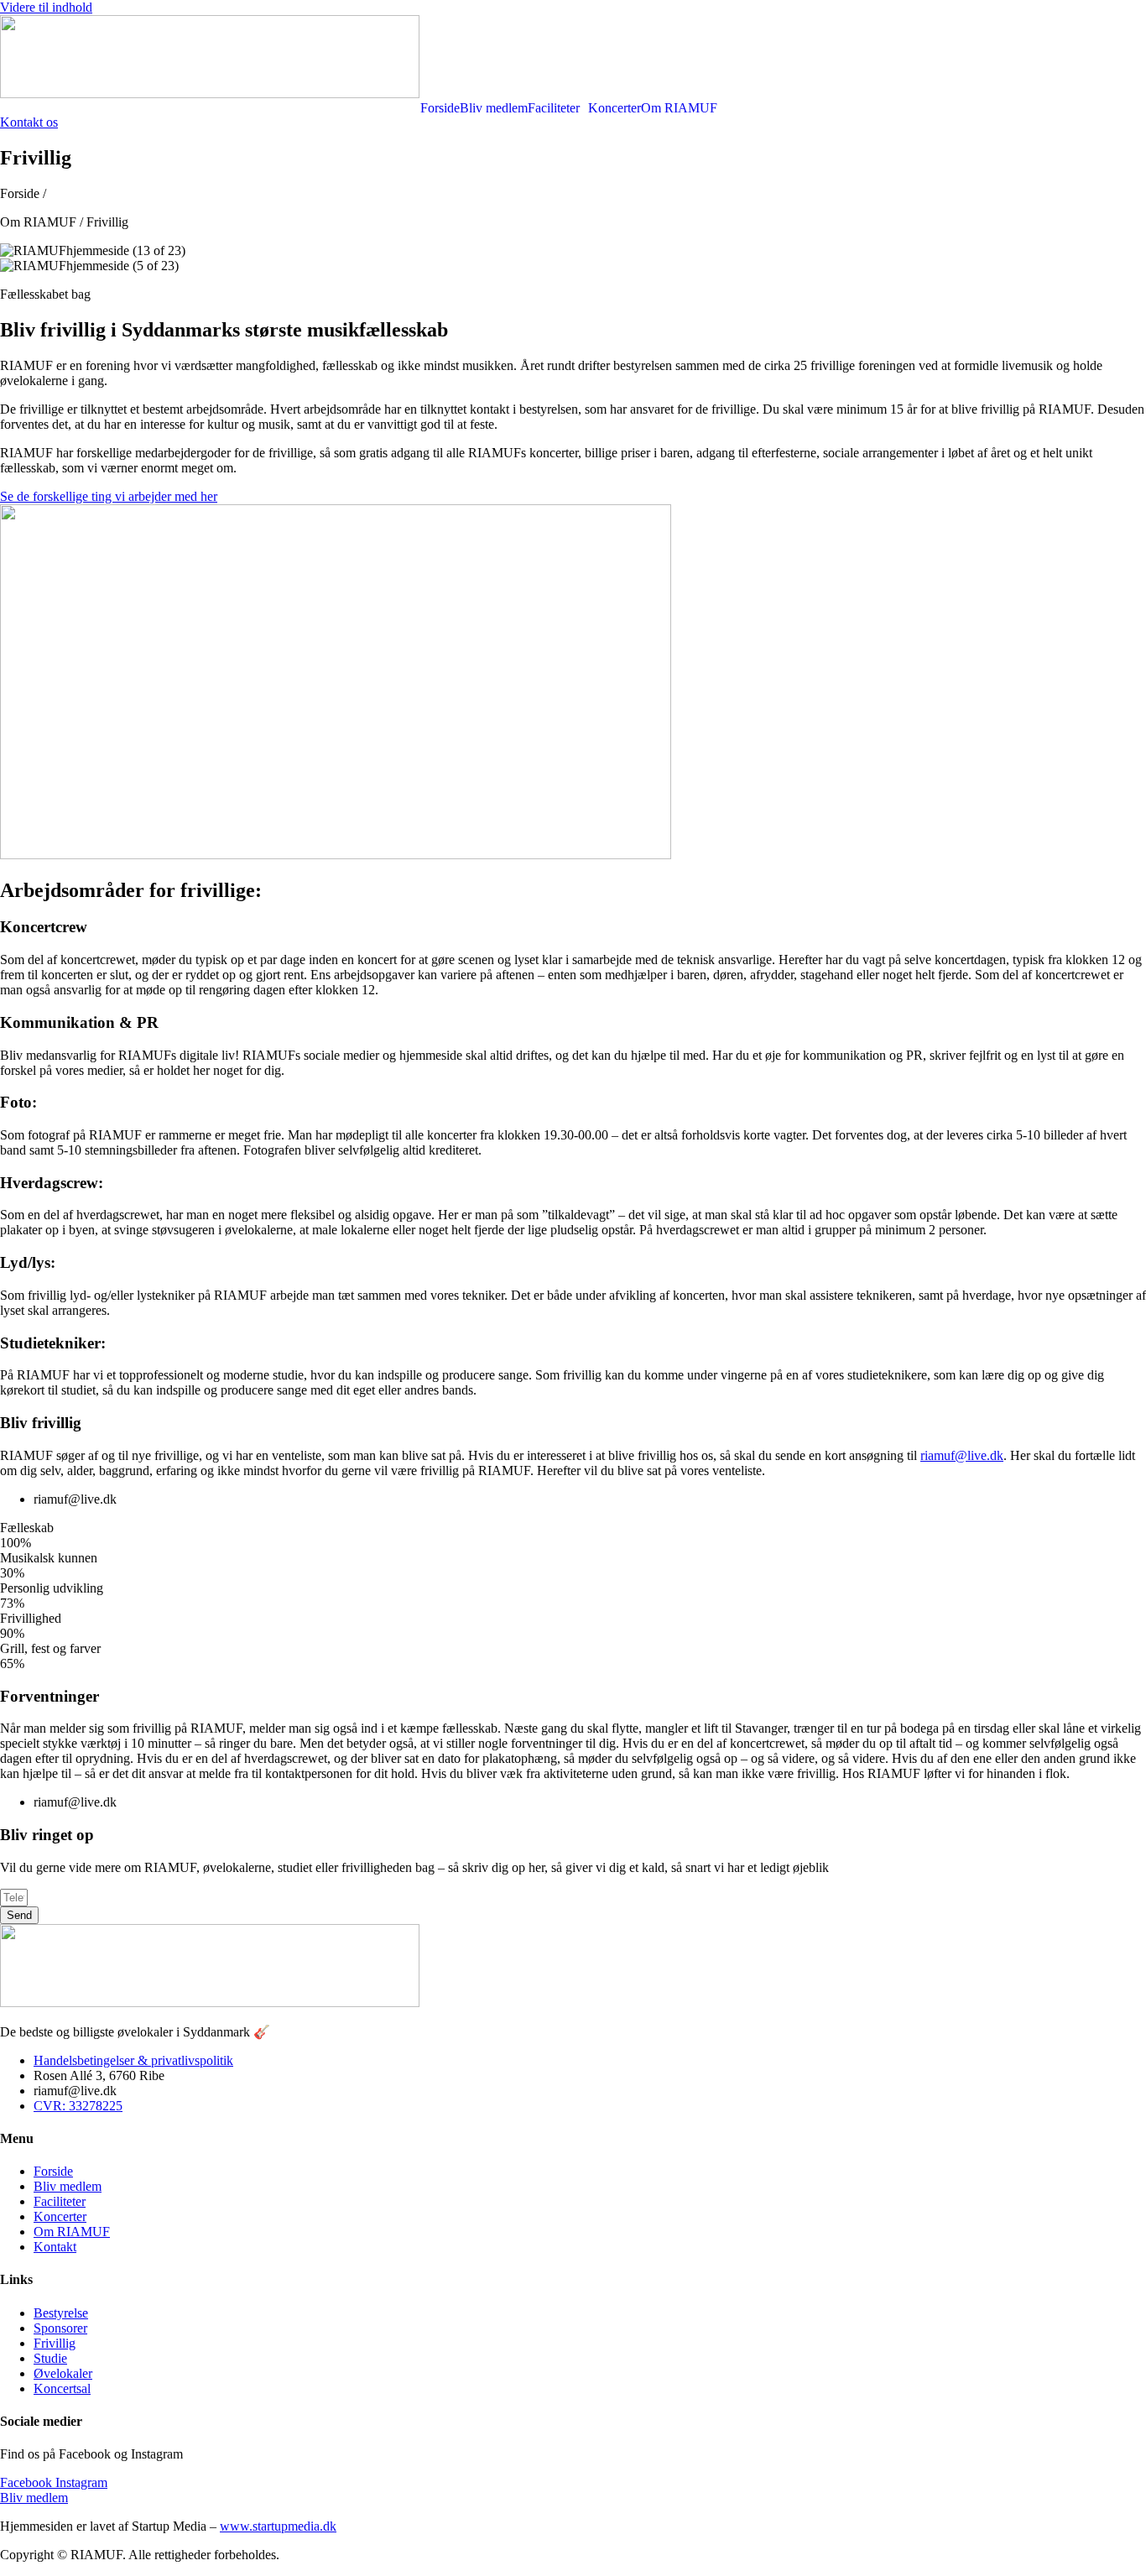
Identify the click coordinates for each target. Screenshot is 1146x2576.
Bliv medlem (494, 108)
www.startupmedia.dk (278, 2526)
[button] (558, 108)
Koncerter (615, 108)
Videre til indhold (46, 7)
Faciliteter (554, 108)
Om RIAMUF (679, 108)
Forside (440, 108)
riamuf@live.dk (962, 1455)
